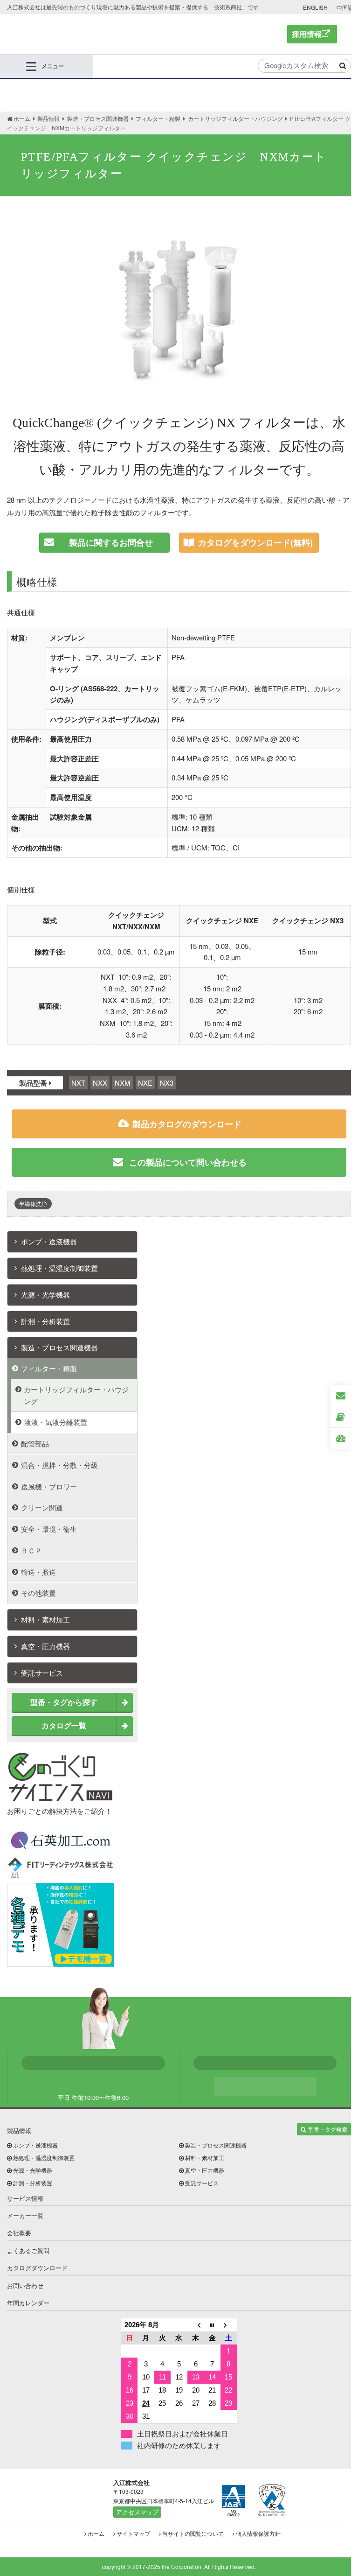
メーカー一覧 (25, 2215)
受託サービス (42, 1673)
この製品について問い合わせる (187, 1162)
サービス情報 (25, 2198)
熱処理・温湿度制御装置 (59, 1268)
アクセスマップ (137, 2512)
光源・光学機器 (45, 1295)
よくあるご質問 (28, 2250)
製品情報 (19, 2130)
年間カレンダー (28, 2303)
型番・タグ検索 (328, 2129)
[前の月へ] (196, 2325)
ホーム (96, 2533)
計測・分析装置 (45, 1321)
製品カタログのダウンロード (187, 1124)
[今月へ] (212, 2325)
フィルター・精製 (49, 1368)
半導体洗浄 (33, 1204)
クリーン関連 (42, 1507)
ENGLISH (315, 7)
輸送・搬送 (38, 1572)
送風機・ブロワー (49, 1486)
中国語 (345, 7)
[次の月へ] (229, 2325)
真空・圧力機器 (45, 1646)
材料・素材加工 (45, 1619)
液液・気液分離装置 (56, 1422)
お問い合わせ (25, 2285)
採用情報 (307, 34)
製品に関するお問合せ (111, 542)
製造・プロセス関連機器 (59, 1347)
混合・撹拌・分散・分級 (59, 1465)
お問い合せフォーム (265, 2086)
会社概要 (19, 2233)
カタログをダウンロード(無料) (255, 542)
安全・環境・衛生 (49, 1529)
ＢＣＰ (31, 1550)
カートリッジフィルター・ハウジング (76, 1395)
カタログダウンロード (37, 2268)
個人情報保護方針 (258, 2533)
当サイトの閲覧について (193, 2533)
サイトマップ (133, 2533)
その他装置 (38, 1593)
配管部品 (35, 1443)
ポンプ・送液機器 (49, 1241)
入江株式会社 (74, 34)
